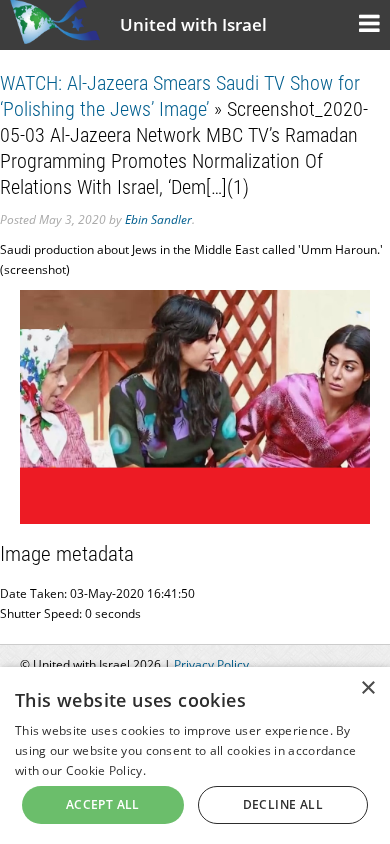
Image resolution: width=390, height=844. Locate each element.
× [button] (367, 688)
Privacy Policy (211, 664)
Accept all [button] (103, 804)
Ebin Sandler (158, 219)
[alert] (195, 755)
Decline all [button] (283, 804)
